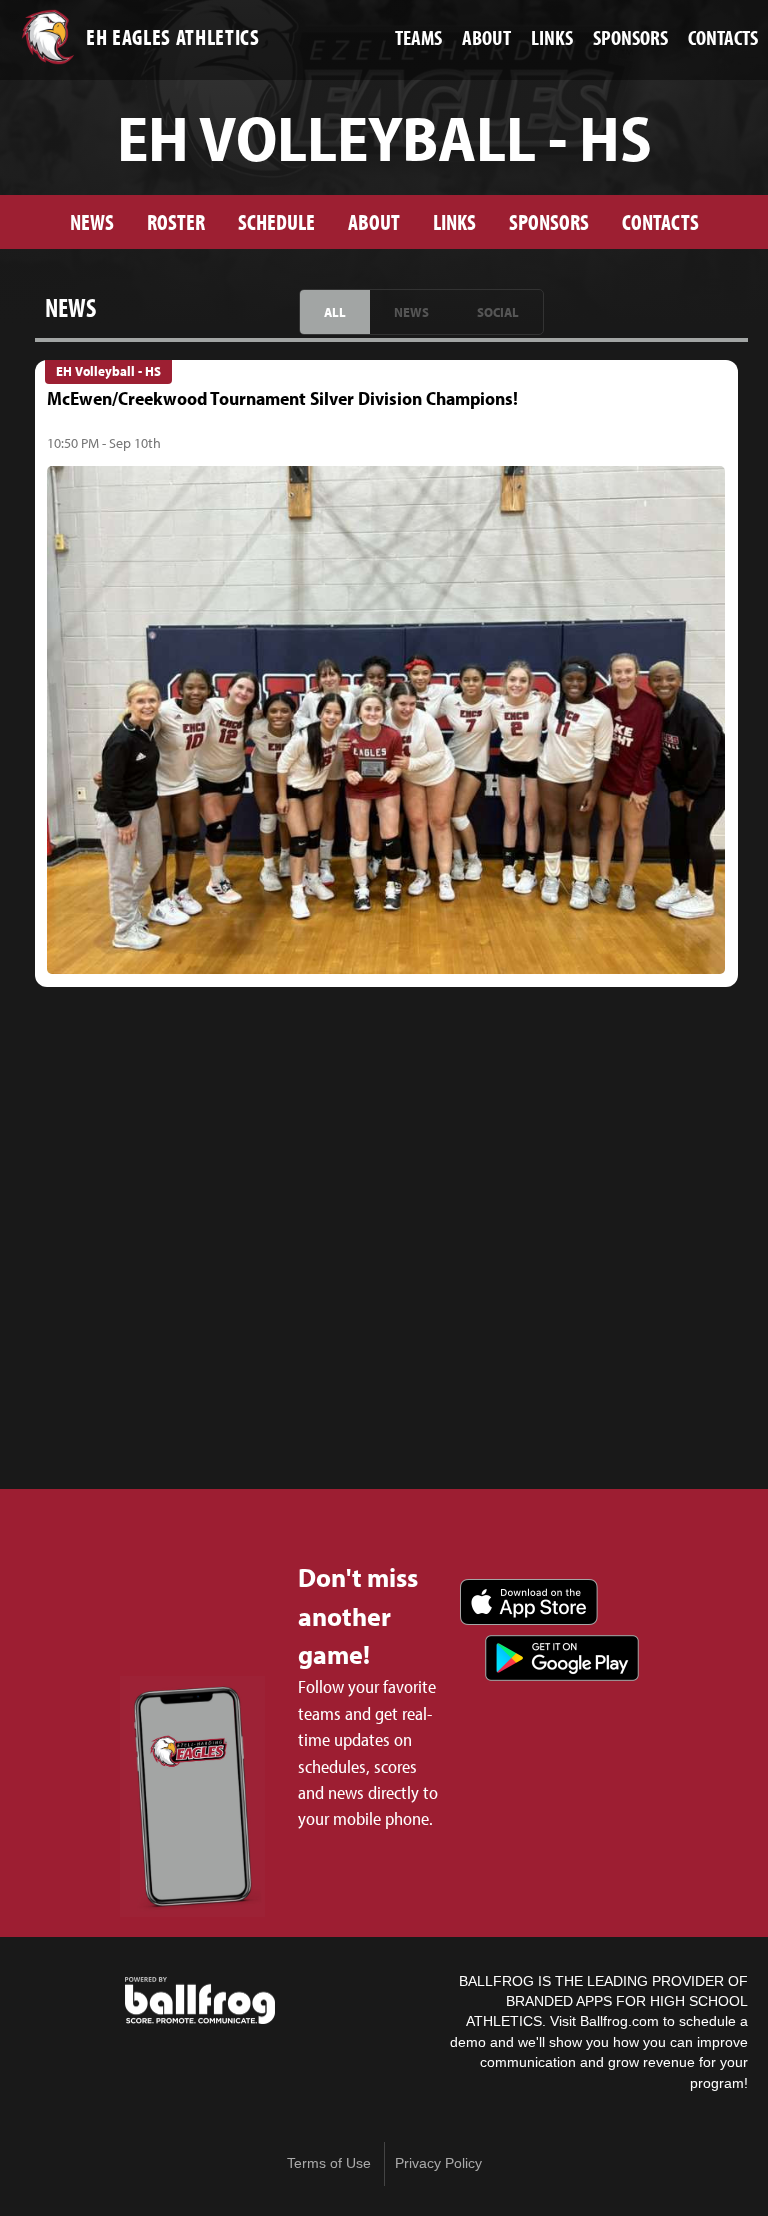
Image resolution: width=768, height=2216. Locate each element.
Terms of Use (329, 2163)
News (92, 221)
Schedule (276, 221)
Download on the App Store (529, 1602)
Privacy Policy (438, 2163)
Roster (176, 221)
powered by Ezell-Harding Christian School (200, 2001)
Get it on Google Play (562, 1658)
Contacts (660, 221)
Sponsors (549, 221)
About (374, 221)
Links (454, 221)
